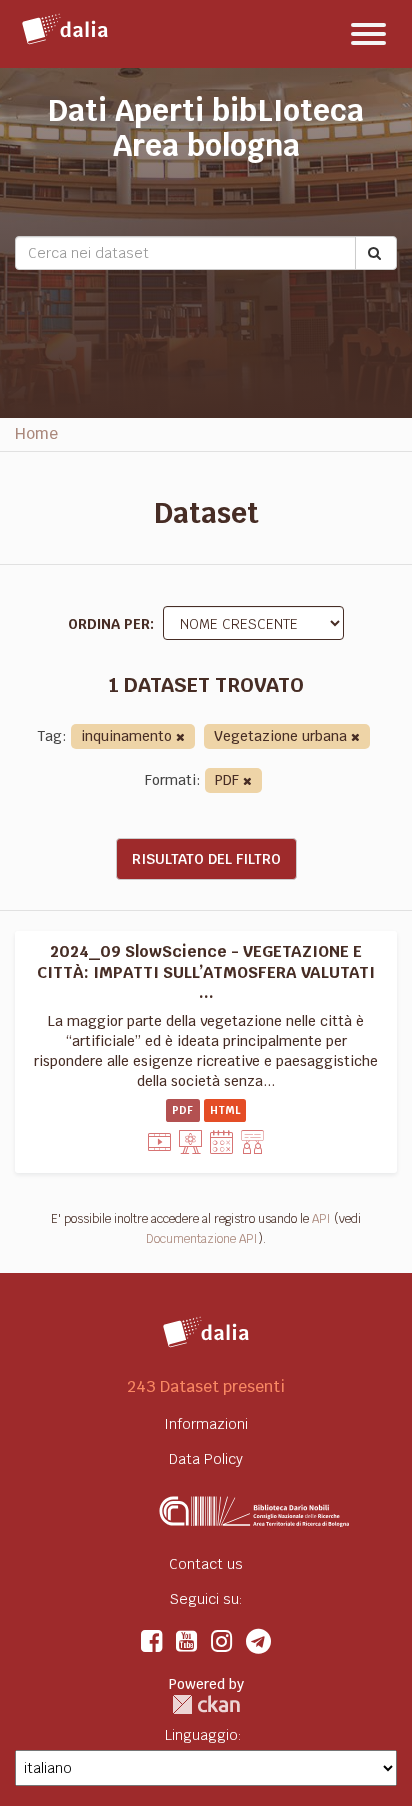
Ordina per (109, 624)
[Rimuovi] (180, 737)
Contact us (206, 1564)
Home (36, 433)
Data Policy (206, 1459)
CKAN (206, 1704)
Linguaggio (201, 1735)
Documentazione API (202, 1239)
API (321, 1219)
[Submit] (376, 253)
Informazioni (206, 1424)
